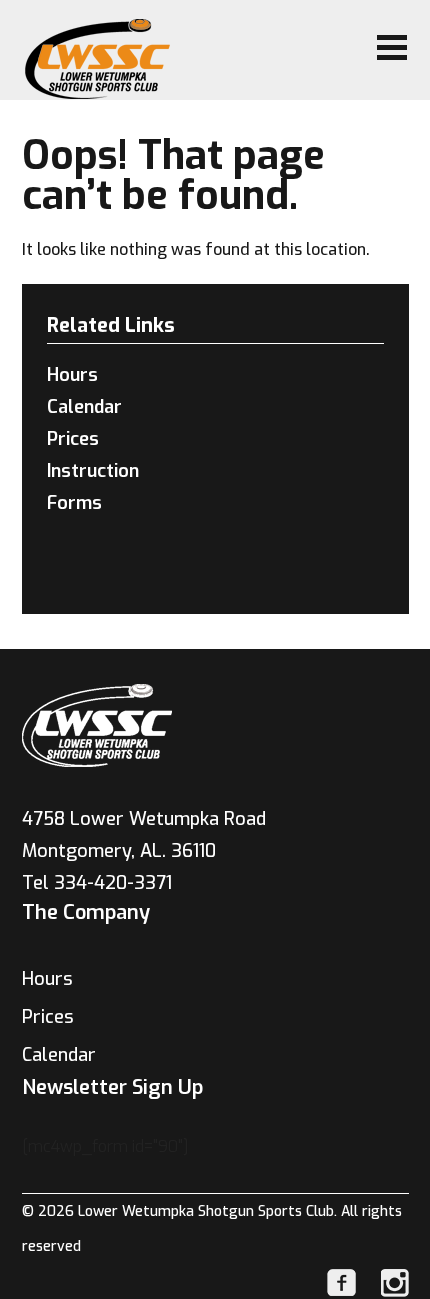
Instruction (93, 471)
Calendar (84, 407)
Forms (74, 503)
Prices (73, 439)
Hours (72, 375)
